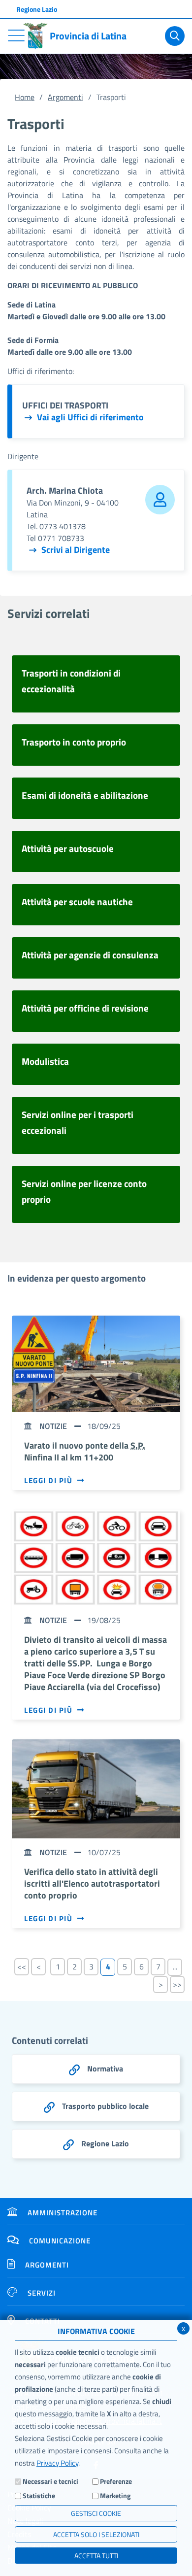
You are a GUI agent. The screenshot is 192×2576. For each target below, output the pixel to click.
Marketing (115, 2495)
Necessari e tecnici (50, 2481)
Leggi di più (48, 1481)
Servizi (42, 2293)
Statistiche (39, 2495)
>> (177, 1984)
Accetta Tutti (96, 2556)
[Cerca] (175, 36)
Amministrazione (63, 2213)
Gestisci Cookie (96, 2513)
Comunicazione (60, 2241)
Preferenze (116, 2481)
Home (25, 97)
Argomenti (65, 97)
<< (22, 1966)
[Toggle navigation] (16, 35)
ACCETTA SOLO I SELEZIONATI (96, 2534)
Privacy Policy (57, 2463)
